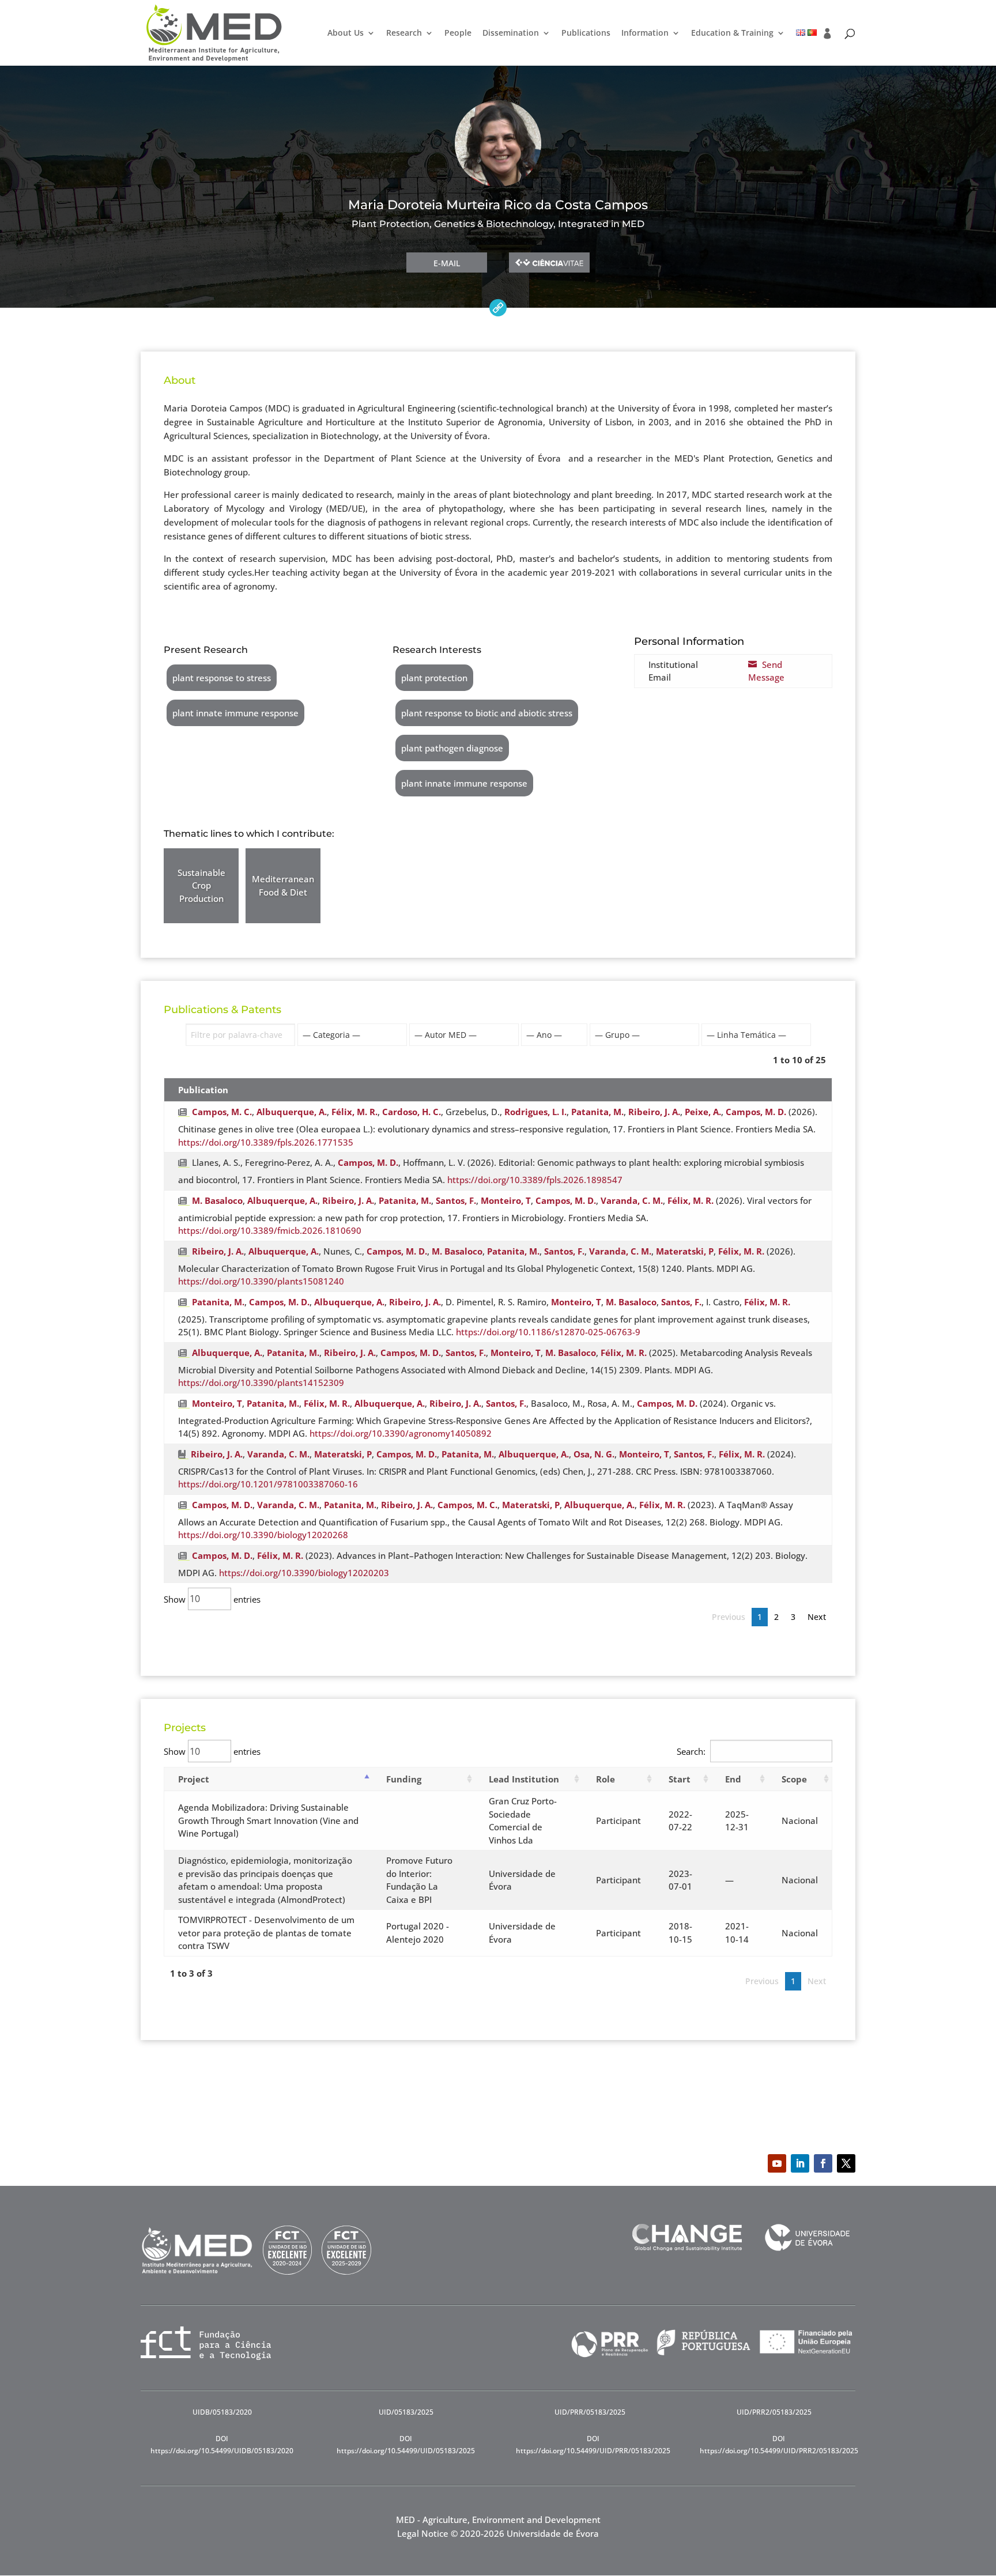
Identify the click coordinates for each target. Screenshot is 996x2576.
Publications (586, 33)
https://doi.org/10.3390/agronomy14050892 (401, 1433)
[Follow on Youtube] (777, 2163)
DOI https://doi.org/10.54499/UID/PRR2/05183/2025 (779, 2444)
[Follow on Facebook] (823, 2163)
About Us (346, 33)
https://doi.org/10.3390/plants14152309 (261, 1383)
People (458, 33)
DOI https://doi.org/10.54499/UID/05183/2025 (406, 2444)
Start (680, 1779)
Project (194, 1779)
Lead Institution (524, 1779)
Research (404, 33)
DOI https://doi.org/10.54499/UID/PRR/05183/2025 (593, 2444)
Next (817, 1617)
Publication (203, 1090)
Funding (404, 1779)
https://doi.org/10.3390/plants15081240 (261, 1281)
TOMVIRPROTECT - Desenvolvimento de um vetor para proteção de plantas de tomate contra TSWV (266, 1933)
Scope (794, 1779)
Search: (691, 1751)
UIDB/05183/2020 (222, 2412)
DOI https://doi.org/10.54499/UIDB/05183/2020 (222, 2444)
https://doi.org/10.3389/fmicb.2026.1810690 (270, 1230)
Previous (729, 1617)
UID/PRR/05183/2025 (590, 2412)
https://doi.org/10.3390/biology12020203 (304, 1573)
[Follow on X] (846, 2163)
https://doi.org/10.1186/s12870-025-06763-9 (548, 1332)
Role (605, 1779)
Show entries (212, 1599)
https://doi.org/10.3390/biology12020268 (263, 1535)
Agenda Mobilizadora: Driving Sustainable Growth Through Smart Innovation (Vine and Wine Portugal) (268, 1820)
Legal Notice (423, 2533)
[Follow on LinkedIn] (800, 2163)
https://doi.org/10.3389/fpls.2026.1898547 (535, 1180)
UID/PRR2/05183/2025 (774, 2412)
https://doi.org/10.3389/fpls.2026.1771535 (266, 1142)
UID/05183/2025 (406, 2412)
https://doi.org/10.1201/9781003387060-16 (268, 1484)
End (733, 1779)
